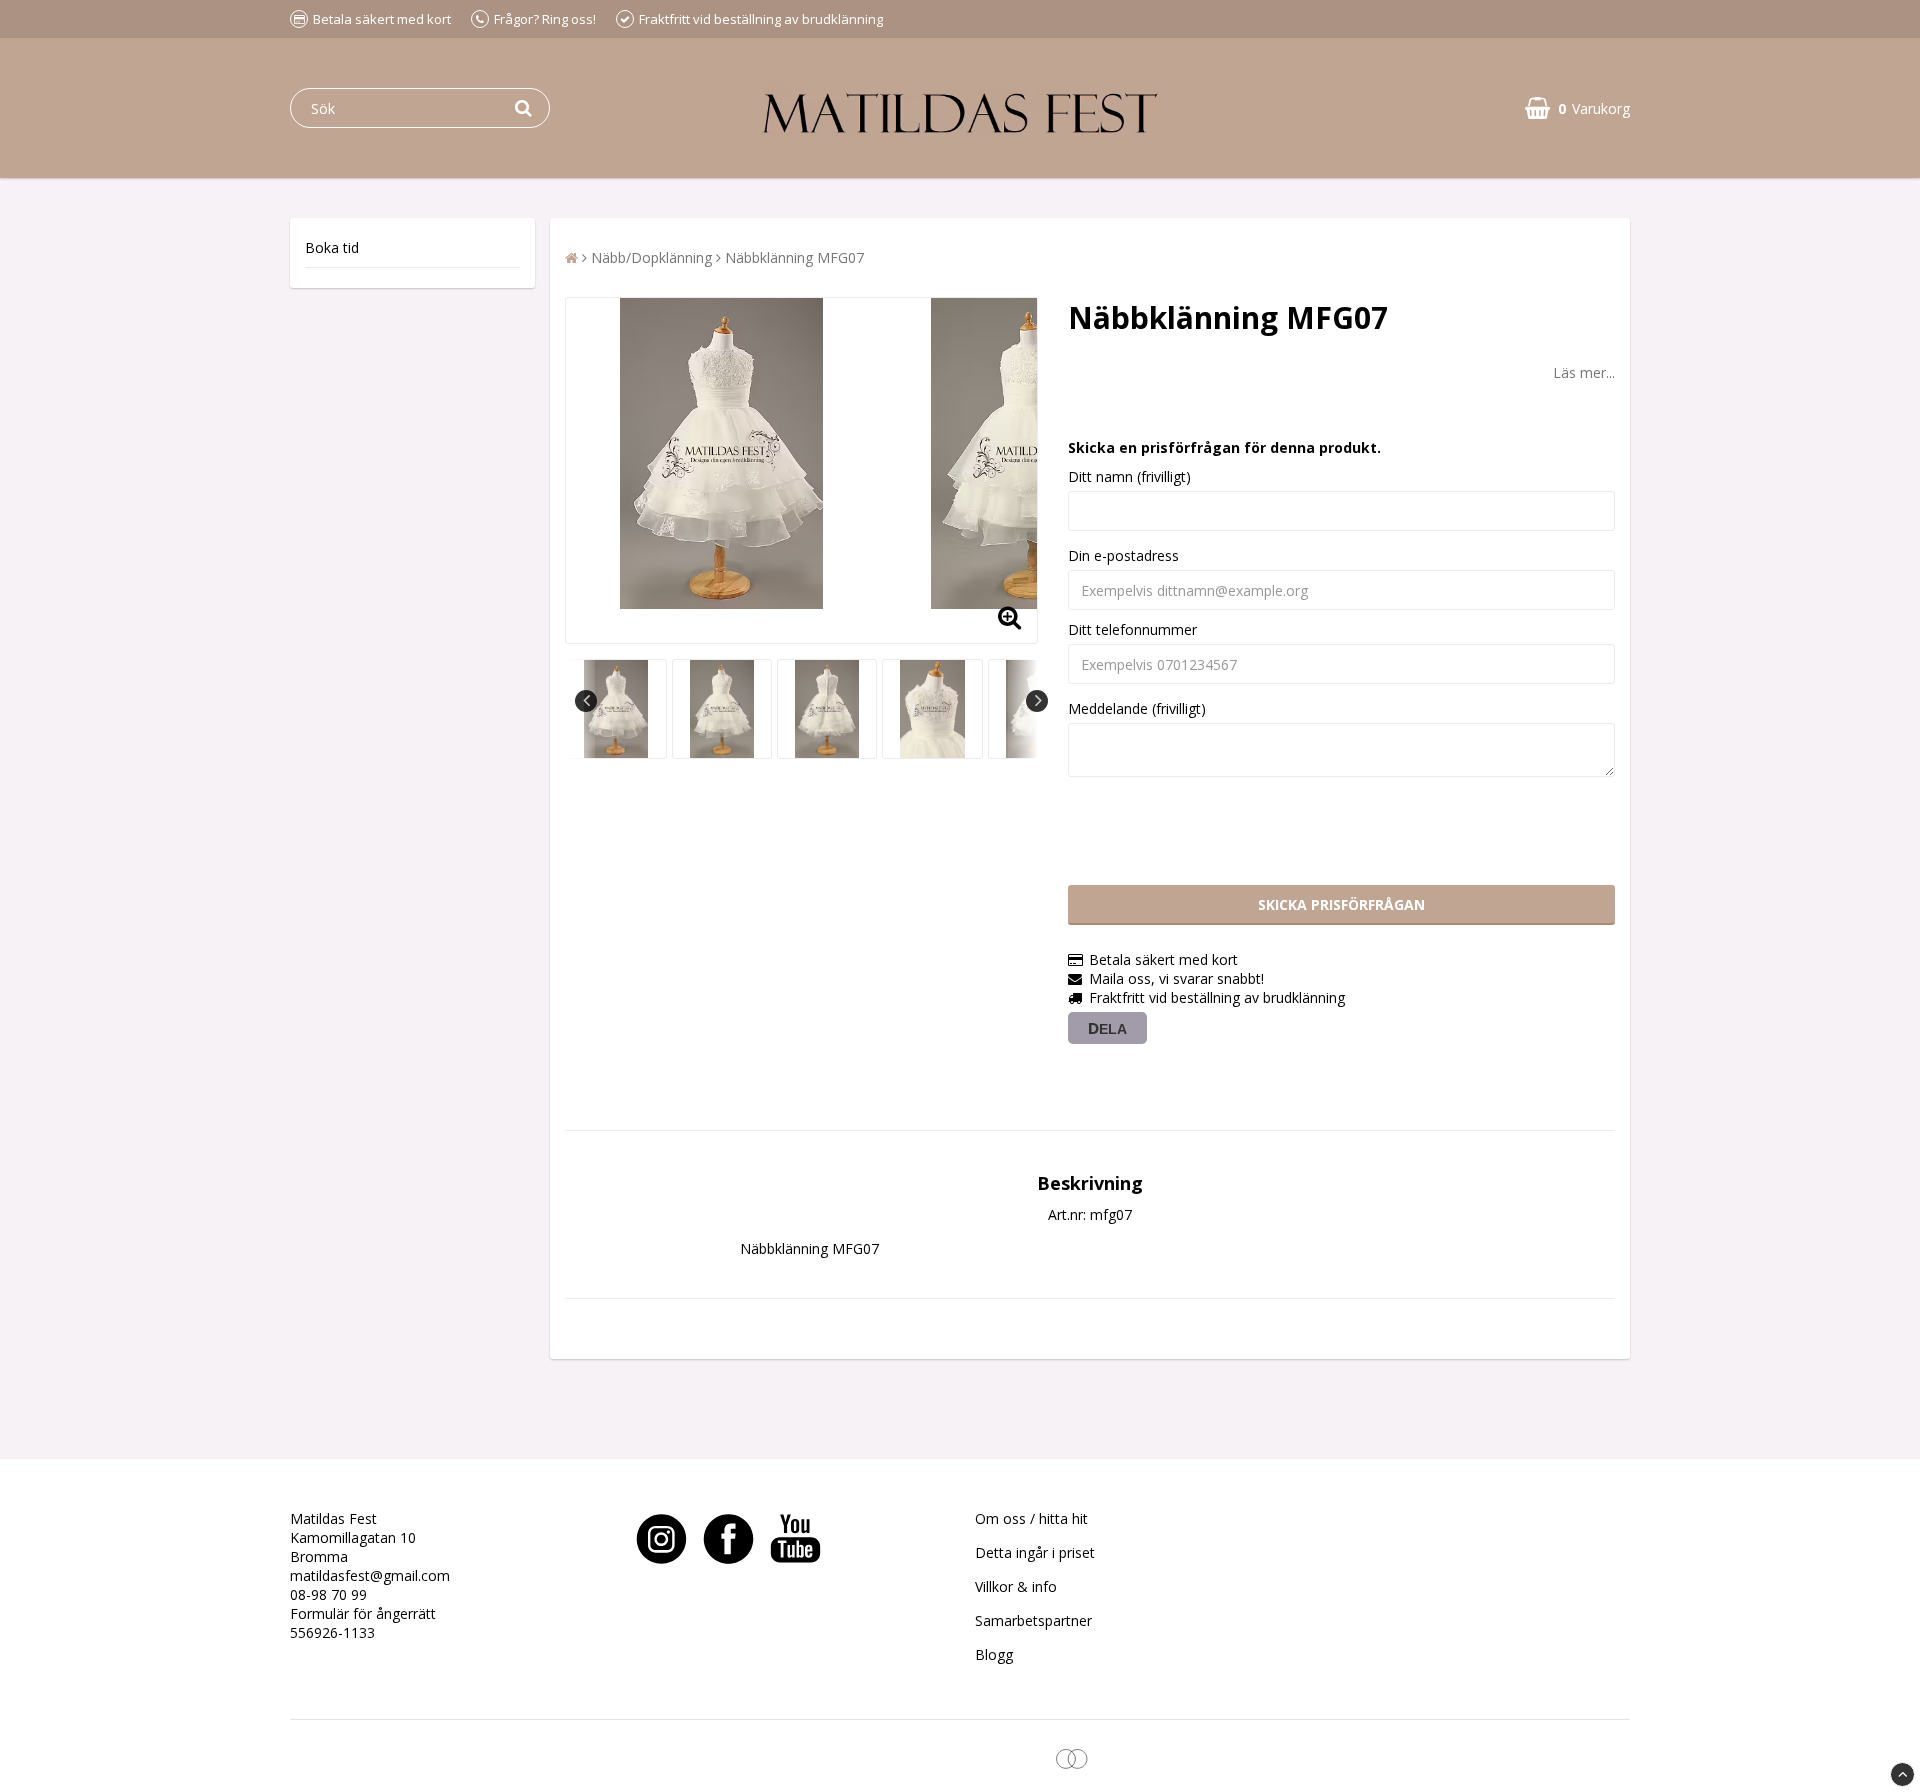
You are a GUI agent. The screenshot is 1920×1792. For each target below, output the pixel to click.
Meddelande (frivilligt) (1137, 708)
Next (1037, 701)
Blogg (994, 1654)
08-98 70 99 (328, 1594)
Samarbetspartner (1033, 1620)
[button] (1577, 108)
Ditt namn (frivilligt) (1129, 476)
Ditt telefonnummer (1132, 629)
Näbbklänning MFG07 (794, 257)
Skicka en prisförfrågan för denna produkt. (1224, 447)
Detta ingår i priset (1035, 1552)
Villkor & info (1016, 1586)
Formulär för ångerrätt (363, 1613)
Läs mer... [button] (1584, 372)
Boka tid (332, 247)
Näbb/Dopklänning (651, 257)
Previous (586, 701)
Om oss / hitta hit (1031, 1518)
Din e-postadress (1123, 555)
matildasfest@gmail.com (370, 1575)
